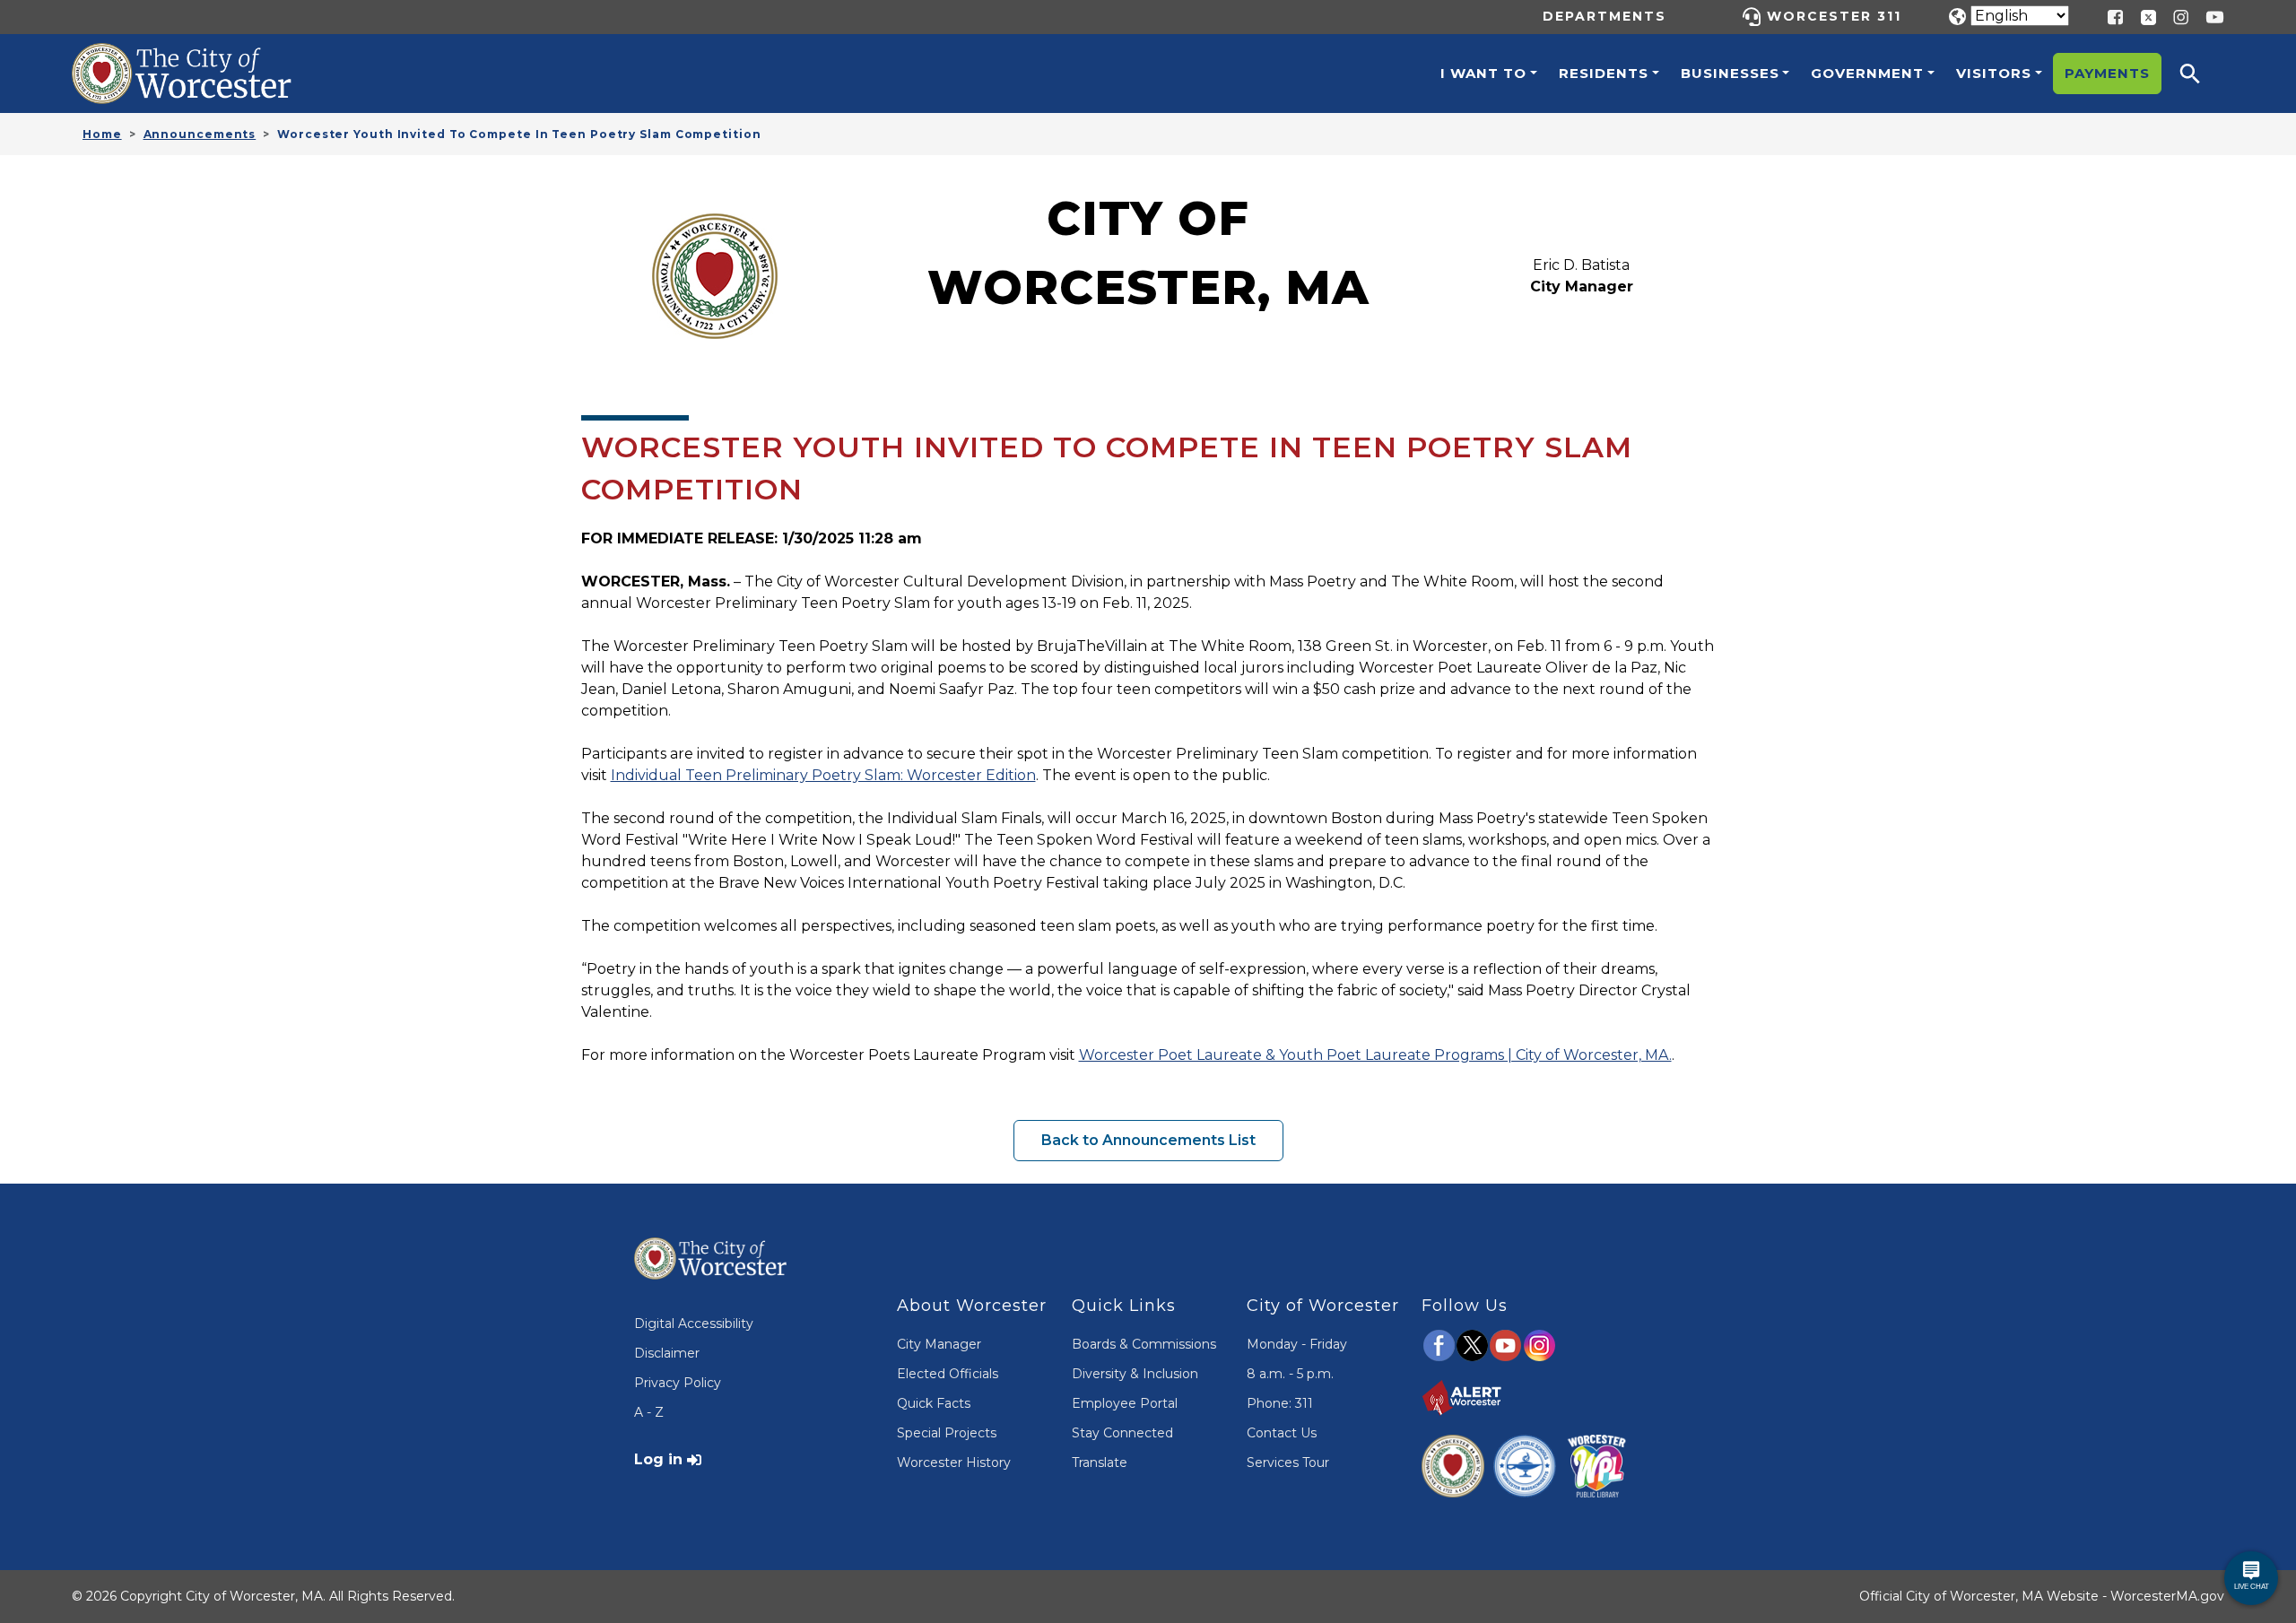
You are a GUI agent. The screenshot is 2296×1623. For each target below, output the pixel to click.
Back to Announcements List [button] (1148, 1140)
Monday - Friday (1297, 1344)
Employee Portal (1125, 1403)
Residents (1604, 73)
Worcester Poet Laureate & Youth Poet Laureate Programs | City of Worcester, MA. (1375, 1055)
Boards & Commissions (1144, 1344)
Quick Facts (934, 1403)
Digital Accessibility (694, 1324)
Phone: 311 (1280, 1403)
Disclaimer (667, 1353)
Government (1867, 73)
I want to (1483, 73)
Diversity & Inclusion (1135, 1374)
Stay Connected (1122, 1433)
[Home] (201, 56)
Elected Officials (948, 1374)
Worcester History (954, 1462)
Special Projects (947, 1433)
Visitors (1994, 73)
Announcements (200, 134)
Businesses (1730, 73)
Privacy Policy (678, 1383)
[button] (2202, 74)
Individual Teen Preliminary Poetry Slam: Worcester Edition (823, 775)
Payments (2107, 73)
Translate (1100, 1462)
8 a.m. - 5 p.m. (1290, 1374)
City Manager (939, 1344)
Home (102, 134)
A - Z (649, 1412)
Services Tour (1288, 1462)
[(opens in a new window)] (2142, 16)
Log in (658, 1459)
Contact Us (1282, 1433)
